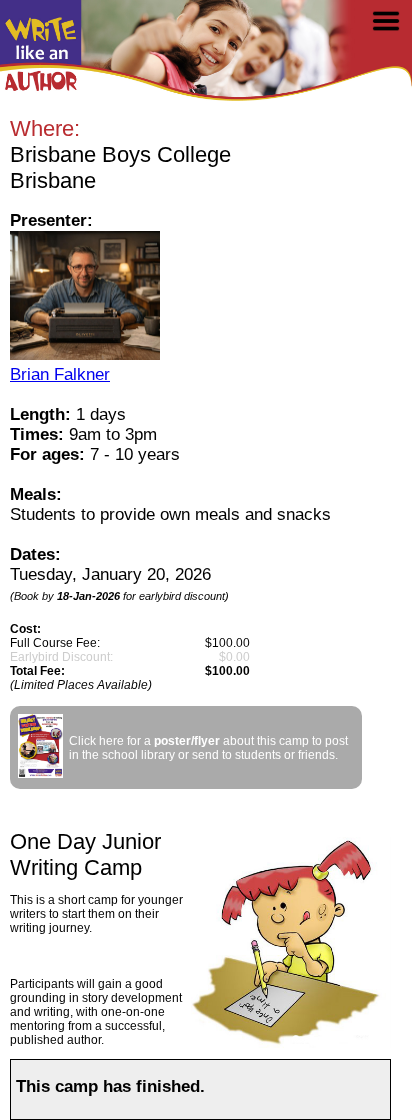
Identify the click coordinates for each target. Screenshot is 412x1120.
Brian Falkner (60, 374)
